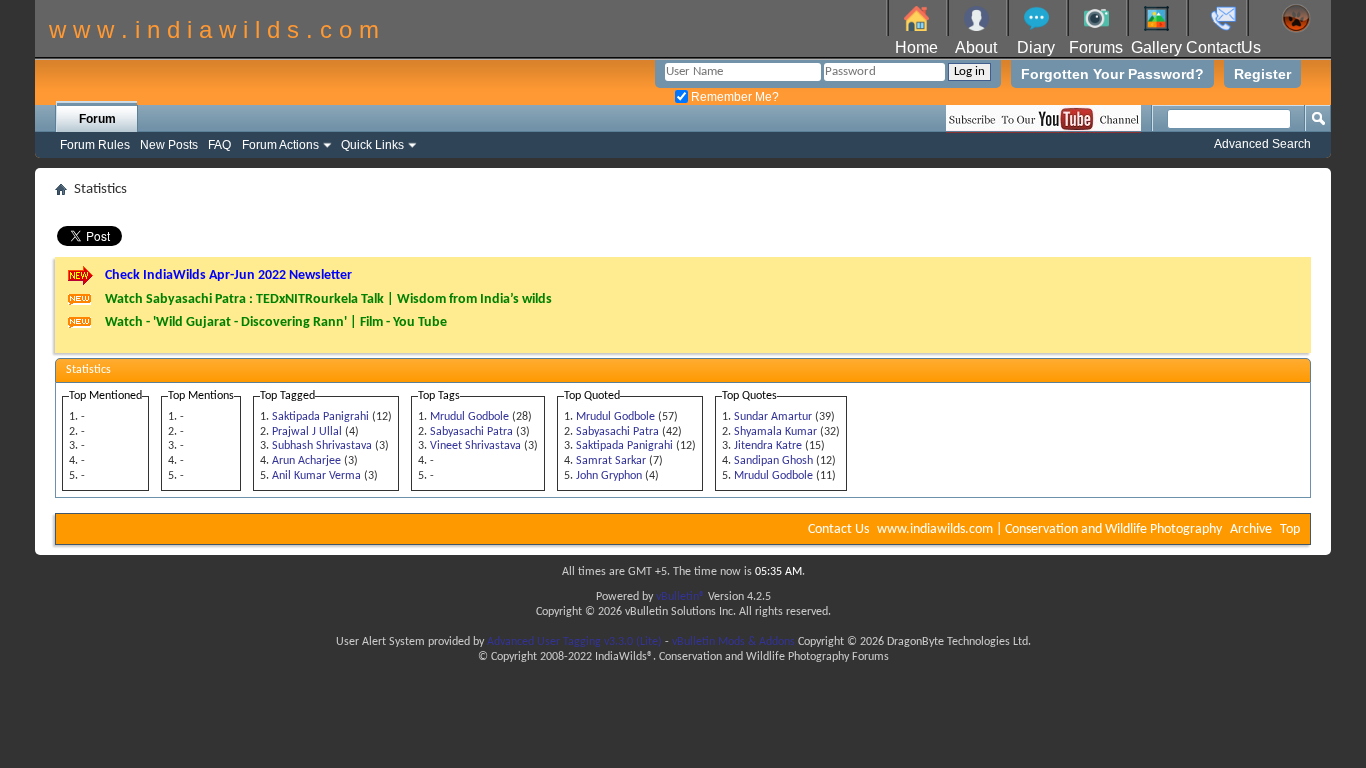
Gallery (1156, 47)
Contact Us (838, 529)
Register (1262, 74)
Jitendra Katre (768, 446)
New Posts (169, 145)
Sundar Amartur (773, 417)
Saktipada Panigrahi (320, 417)
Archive (1251, 529)
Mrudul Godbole (469, 417)
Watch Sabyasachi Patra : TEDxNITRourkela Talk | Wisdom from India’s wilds (328, 299)
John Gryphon (609, 476)
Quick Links (372, 145)
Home (916, 47)
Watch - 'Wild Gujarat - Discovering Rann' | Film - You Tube (276, 322)
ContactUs (1223, 47)
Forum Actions (280, 145)
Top (1290, 529)
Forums (1096, 47)
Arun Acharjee (306, 461)
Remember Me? (733, 97)
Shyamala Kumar (775, 432)
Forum (97, 119)
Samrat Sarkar (611, 461)
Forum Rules (95, 145)
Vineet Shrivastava (475, 446)
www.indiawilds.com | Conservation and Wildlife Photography (1049, 529)
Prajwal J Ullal (307, 432)
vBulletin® (680, 597)
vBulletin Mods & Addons (733, 642)
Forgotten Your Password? (1112, 74)
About (976, 47)
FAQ (219, 145)
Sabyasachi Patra (471, 432)
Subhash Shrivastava (322, 446)
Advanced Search (1262, 144)
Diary (1036, 47)
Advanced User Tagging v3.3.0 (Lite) (574, 642)
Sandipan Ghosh (773, 461)
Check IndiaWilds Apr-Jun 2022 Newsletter (228, 275)
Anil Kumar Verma (316, 476)
